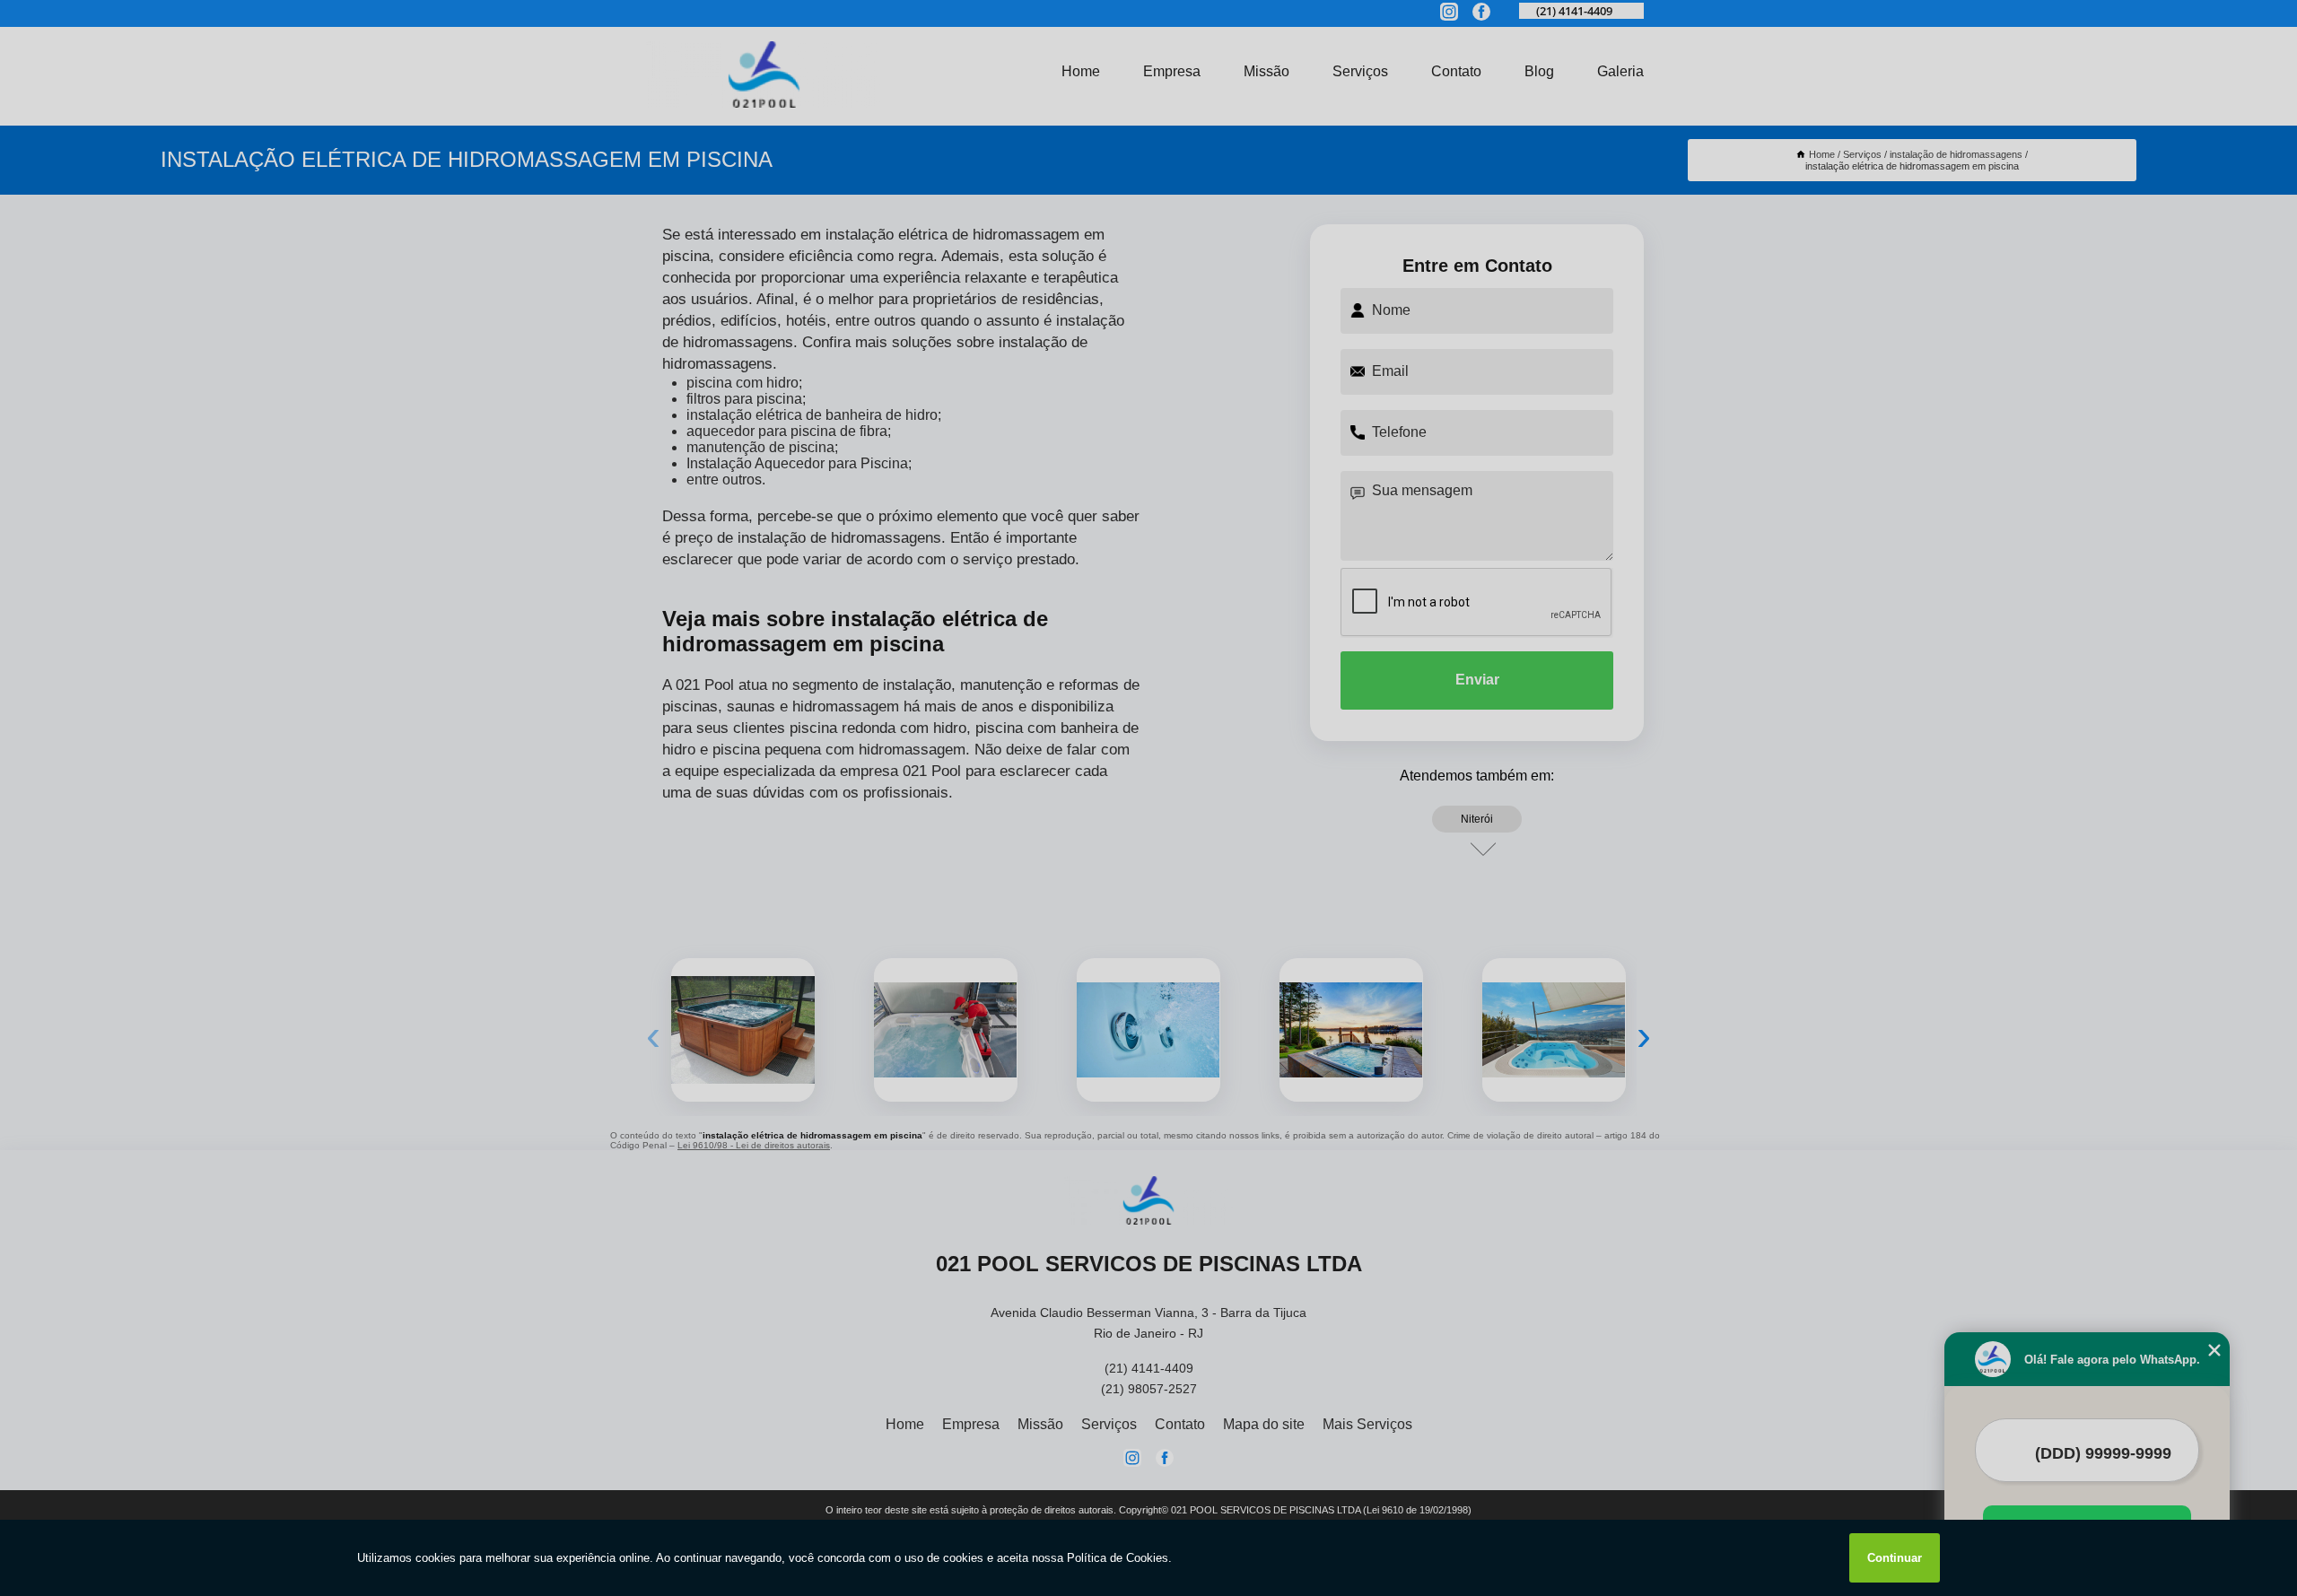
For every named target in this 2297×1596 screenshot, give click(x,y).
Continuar (1895, 1558)
